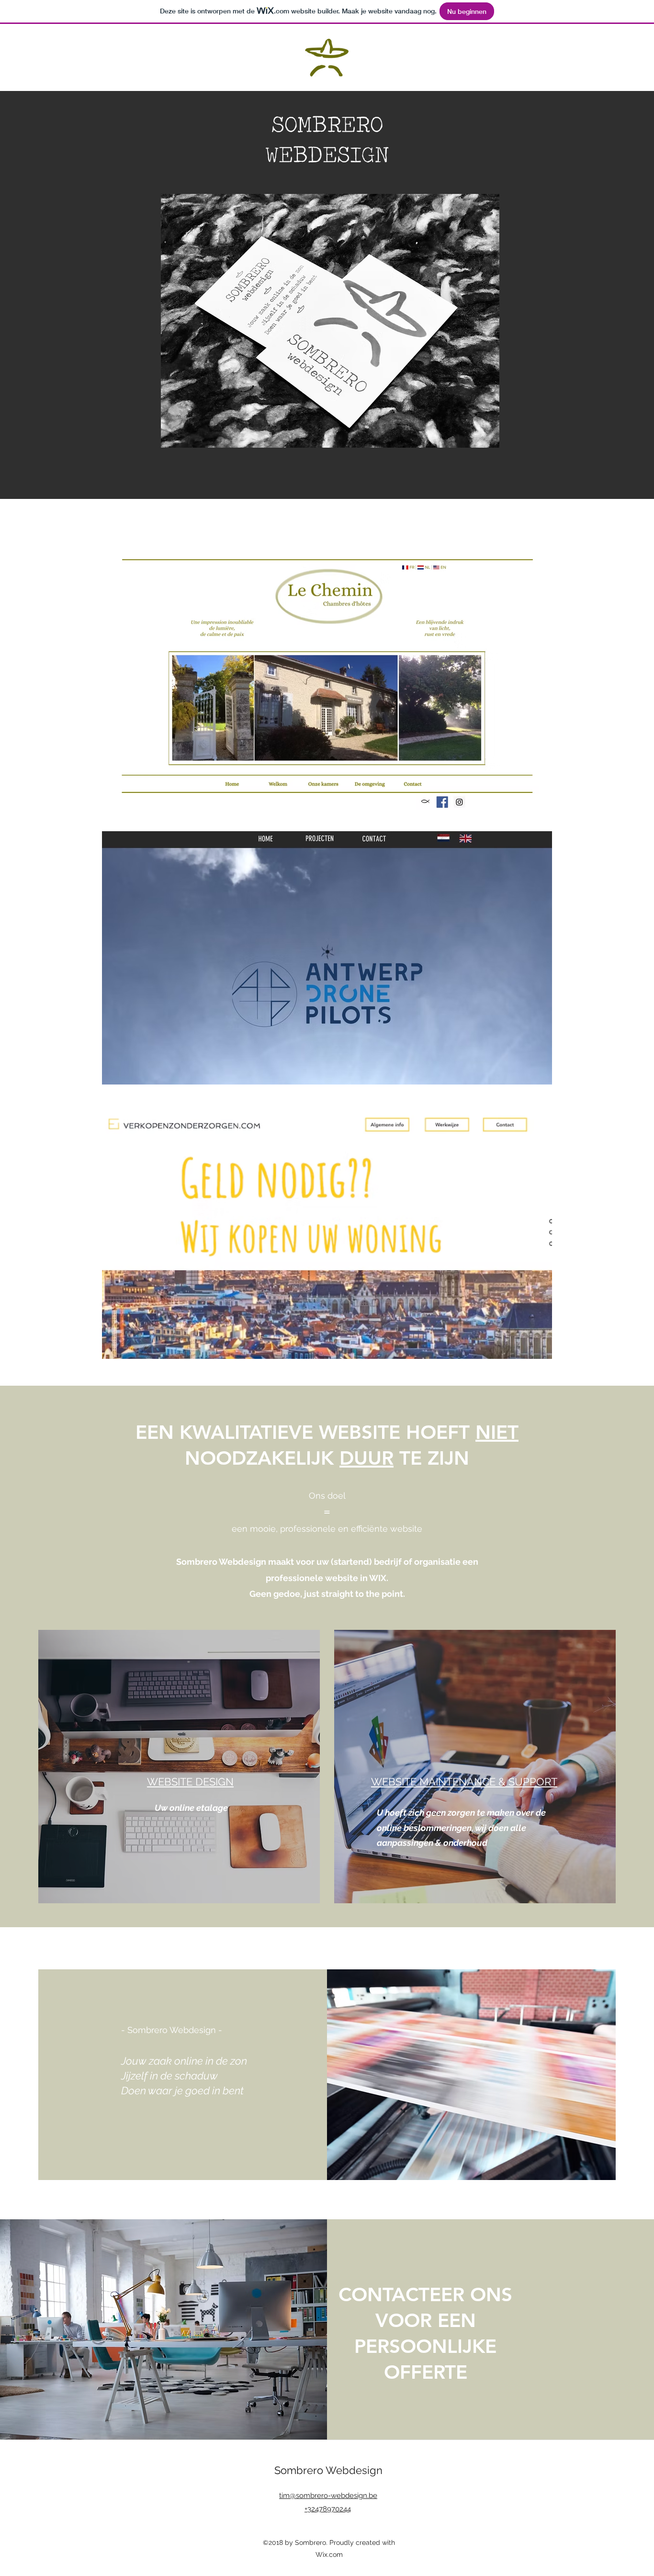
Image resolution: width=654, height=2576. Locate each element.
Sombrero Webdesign (328, 2470)
